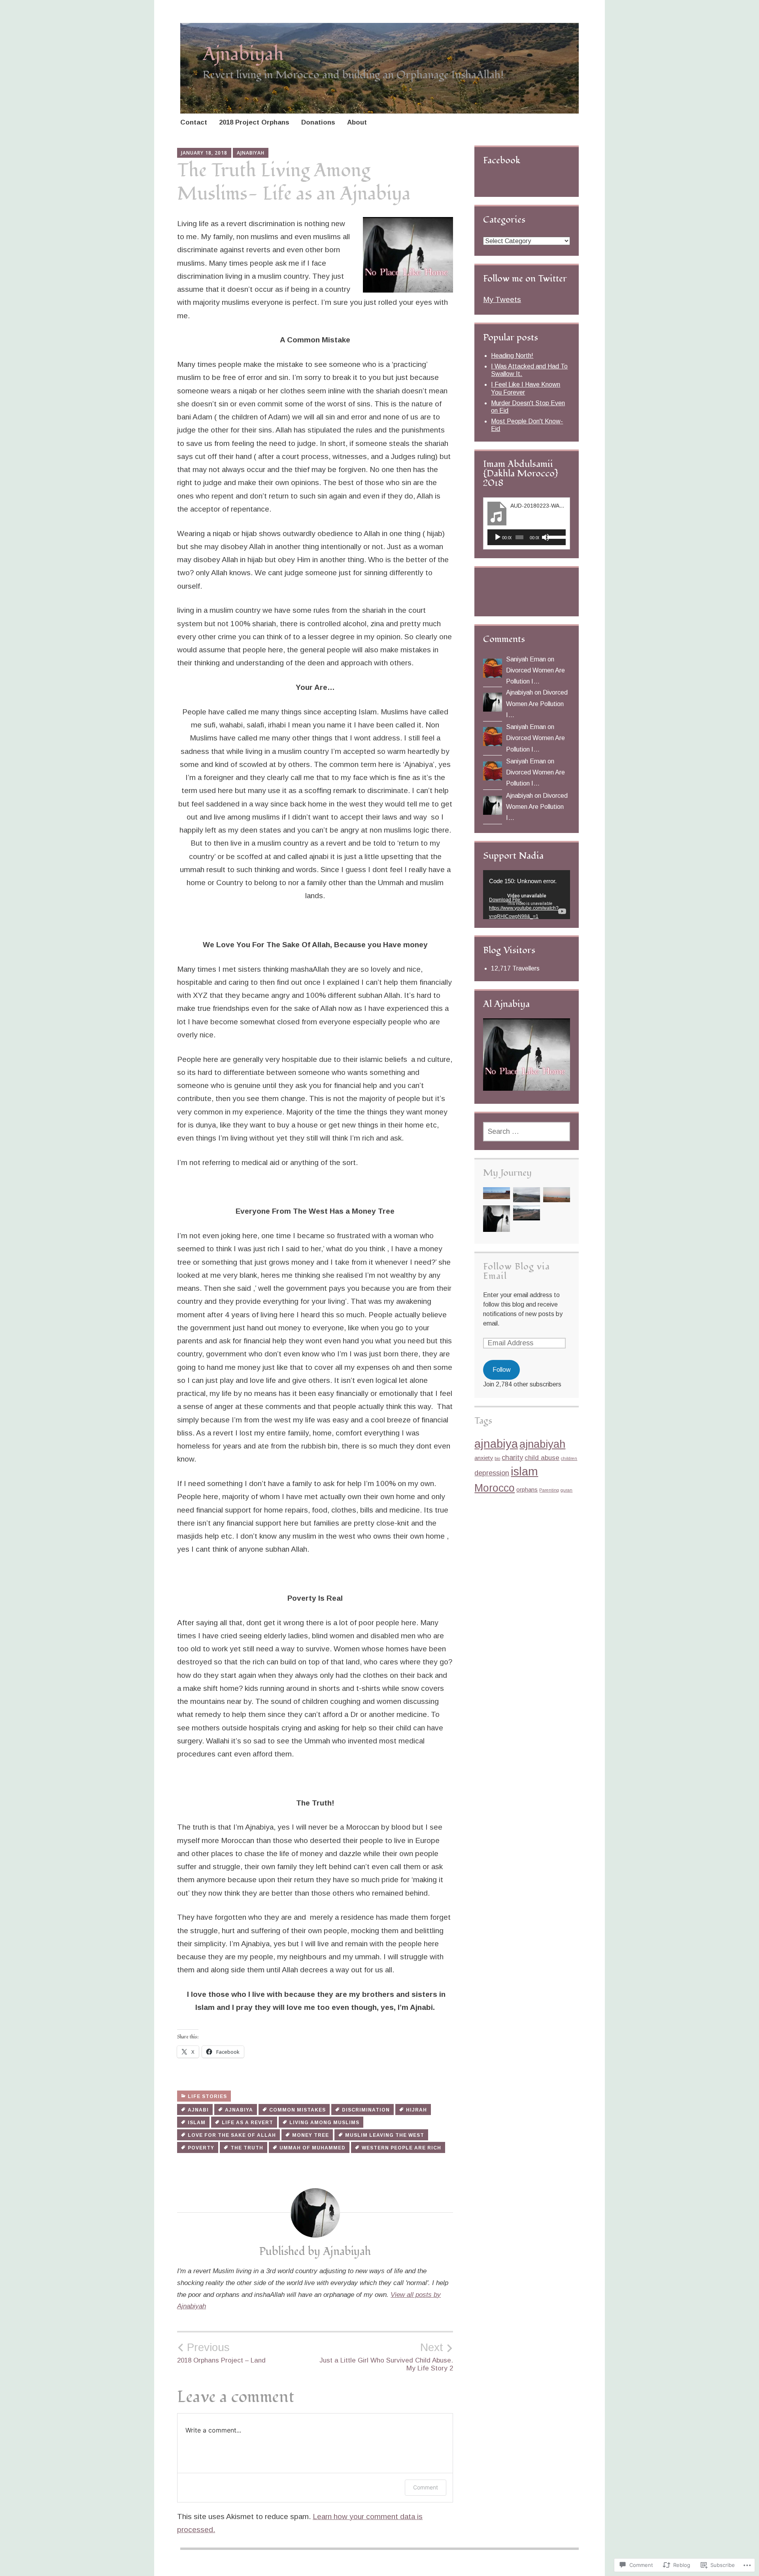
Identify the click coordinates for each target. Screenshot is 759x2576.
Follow (502, 1370)
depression (492, 1473)
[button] (497, 1195)
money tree (311, 2135)
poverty (201, 2148)
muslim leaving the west (385, 2135)
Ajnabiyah (243, 54)
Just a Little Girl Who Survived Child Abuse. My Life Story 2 (386, 2357)
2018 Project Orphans (254, 122)
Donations (318, 122)
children (569, 1458)
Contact (194, 122)
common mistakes (297, 2110)
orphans (527, 1489)
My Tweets (502, 299)
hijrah (416, 2110)
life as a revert (247, 2123)
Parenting (549, 1490)
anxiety (484, 1458)
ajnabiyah (542, 1444)
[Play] (498, 537)
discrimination (366, 2110)
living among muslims (324, 2123)
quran (566, 1490)
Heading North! (512, 356)
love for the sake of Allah (232, 2135)
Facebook (502, 160)
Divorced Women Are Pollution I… (537, 703)
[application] (527, 537)
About (357, 122)
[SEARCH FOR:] (527, 1132)
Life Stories (207, 2096)
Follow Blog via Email (516, 1271)
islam (197, 2123)
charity (512, 1458)
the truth (247, 2148)
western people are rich (401, 2148)
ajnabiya (239, 2110)
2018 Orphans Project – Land (221, 2353)
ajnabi (198, 2110)
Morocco (495, 1488)
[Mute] (546, 537)
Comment (426, 2487)
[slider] (555, 536)
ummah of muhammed (312, 2148)
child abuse (542, 1458)
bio (497, 1458)
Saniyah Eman (526, 659)
